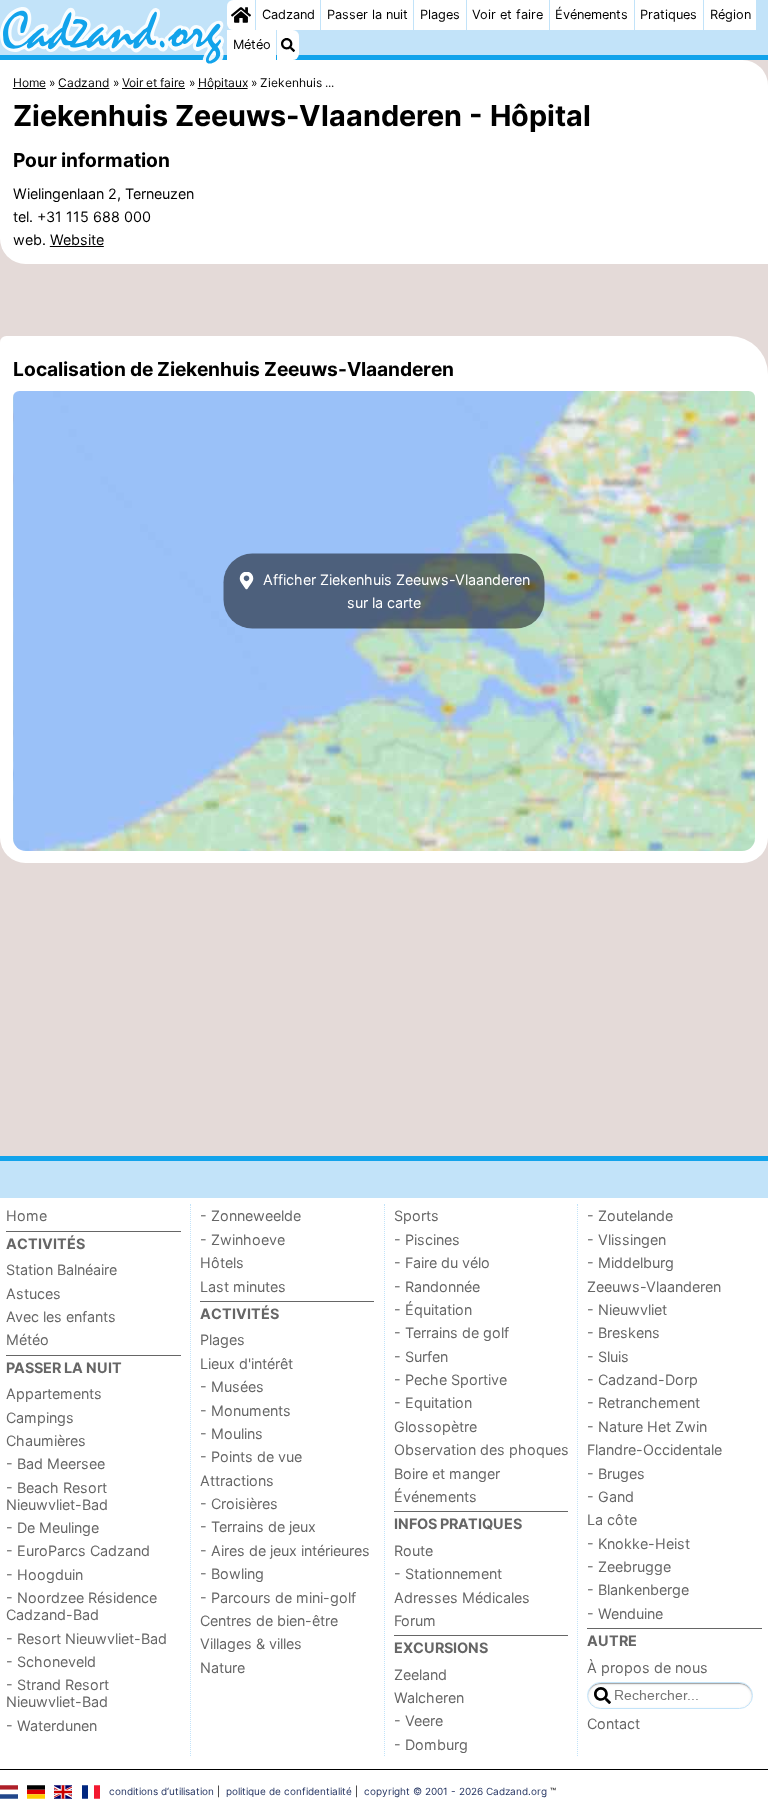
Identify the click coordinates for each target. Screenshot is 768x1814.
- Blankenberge (638, 1589)
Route (413, 1550)
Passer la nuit (367, 14)
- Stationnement (448, 1573)
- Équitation (433, 1309)
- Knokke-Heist (638, 1543)
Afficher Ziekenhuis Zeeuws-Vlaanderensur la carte (394, 591)
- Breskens (623, 1332)
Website (77, 239)
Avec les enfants (61, 1316)
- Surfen (421, 1356)
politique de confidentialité (289, 1791)
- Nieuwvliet (627, 1309)
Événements (591, 14)
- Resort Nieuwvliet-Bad (86, 1638)
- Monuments (245, 1410)
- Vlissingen (626, 1239)
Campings (40, 1417)
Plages (440, 14)
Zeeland (420, 1674)
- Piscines (427, 1239)
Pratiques (668, 14)
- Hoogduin (44, 1574)
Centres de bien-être (269, 1620)
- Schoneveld (51, 1661)
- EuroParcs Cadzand (78, 1550)
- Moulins (231, 1433)
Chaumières (46, 1440)
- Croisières (239, 1503)
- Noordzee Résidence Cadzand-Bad (81, 1606)
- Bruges (616, 1473)
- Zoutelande (630, 1215)
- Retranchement (643, 1402)
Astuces (33, 1293)
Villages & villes (251, 1643)
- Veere (418, 1720)
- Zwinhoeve (242, 1239)
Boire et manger (447, 1473)
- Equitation (433, 1402)
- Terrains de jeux (258, 1526)
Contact (613, 1723)
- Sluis (608, 1356)
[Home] (241, 15)
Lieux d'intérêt (246, 1363)
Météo (252, 44)
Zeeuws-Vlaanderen (654, 1286)
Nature (222, 1667)
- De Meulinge (52, 1527)
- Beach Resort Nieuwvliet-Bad (57, 1496)
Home (26, 1215)
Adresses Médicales (462, 1597)
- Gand (610, 1496)
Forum (415, 1620)
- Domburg (431, 1744)
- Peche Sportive (450, 1379)
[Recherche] (288, 45)
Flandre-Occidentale (654, 1449)
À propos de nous (647, 1667)
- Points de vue (251, 1456)
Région (730, 14)
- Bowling (232, 1573)
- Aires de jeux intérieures (285, 1550)
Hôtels (222, 1262)
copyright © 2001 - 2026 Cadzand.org (455, 1791)
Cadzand (288, 14)
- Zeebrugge (629, 1566)
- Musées (232, 1386)
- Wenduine (625, 1613)
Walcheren (429, 1697)
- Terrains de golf (451, 1332)
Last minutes (243, 1286)
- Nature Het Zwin (647, 1426)
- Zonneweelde (250, 1215)
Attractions (237, 1480)
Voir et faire (507, 14)
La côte (612, 1519)
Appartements (54, 1393)
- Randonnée (437, 1286)
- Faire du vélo (442, 1262)
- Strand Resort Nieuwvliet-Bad (57, 1693)
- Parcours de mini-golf (278, 1597)
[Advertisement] (384, 300)
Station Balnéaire (61, 1269)
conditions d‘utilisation (161, 1791)
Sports (416, 1215)
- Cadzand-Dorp (642, 1379)
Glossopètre (435, 1426)
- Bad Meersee (55, 1463)
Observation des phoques (481, 1449)
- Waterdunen (51, 1725)
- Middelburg (630, 1262)
